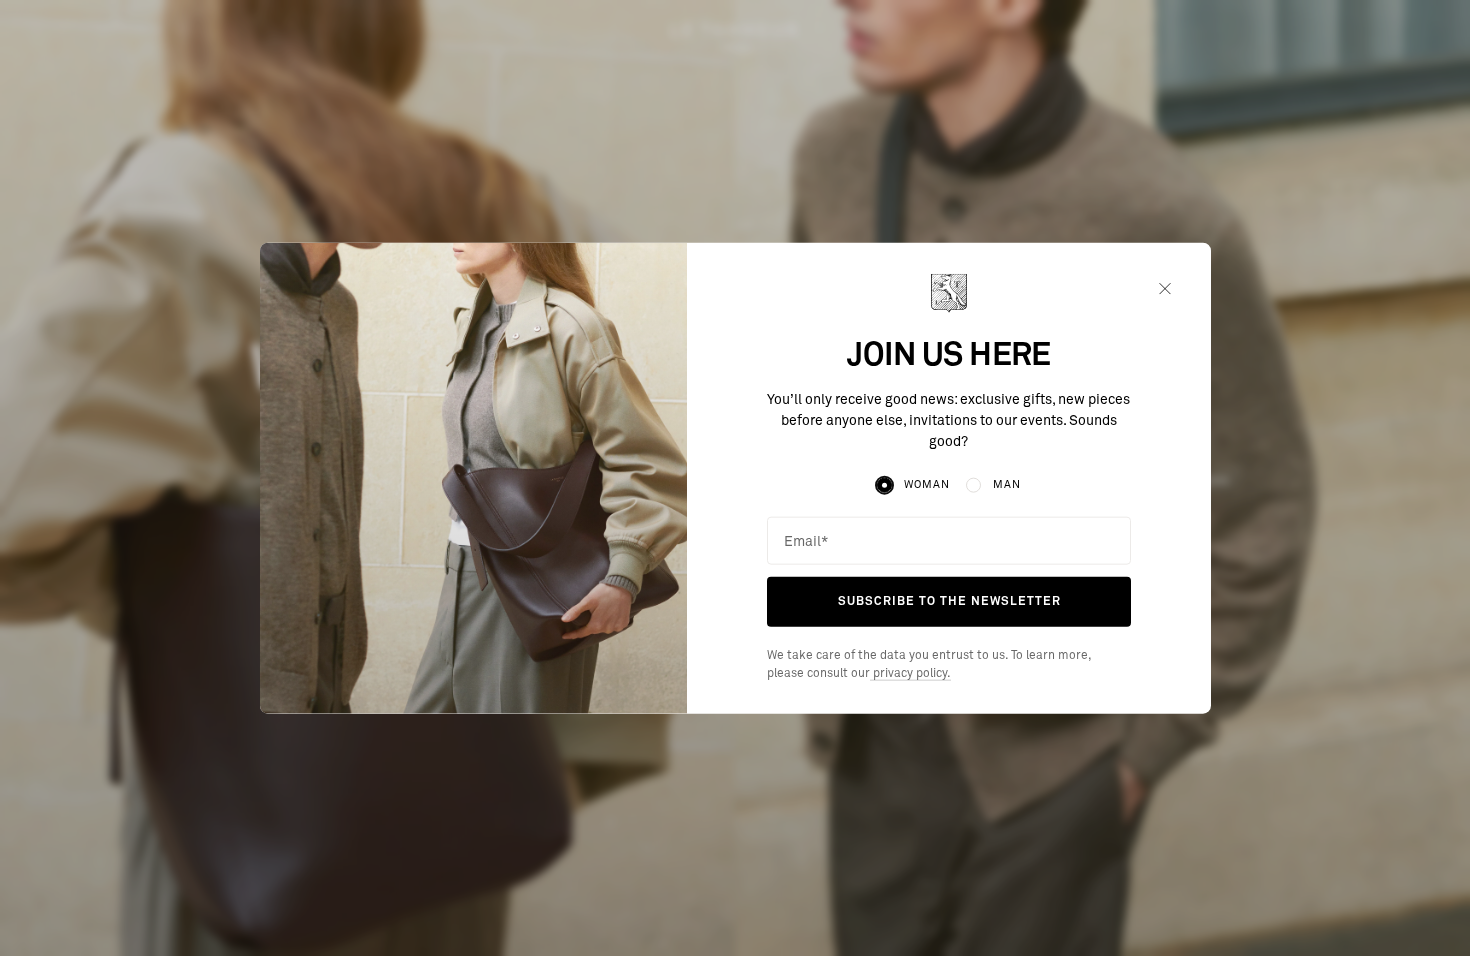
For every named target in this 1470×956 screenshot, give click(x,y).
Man (1007, 484)
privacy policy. (910, 674)
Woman (926, 484)
